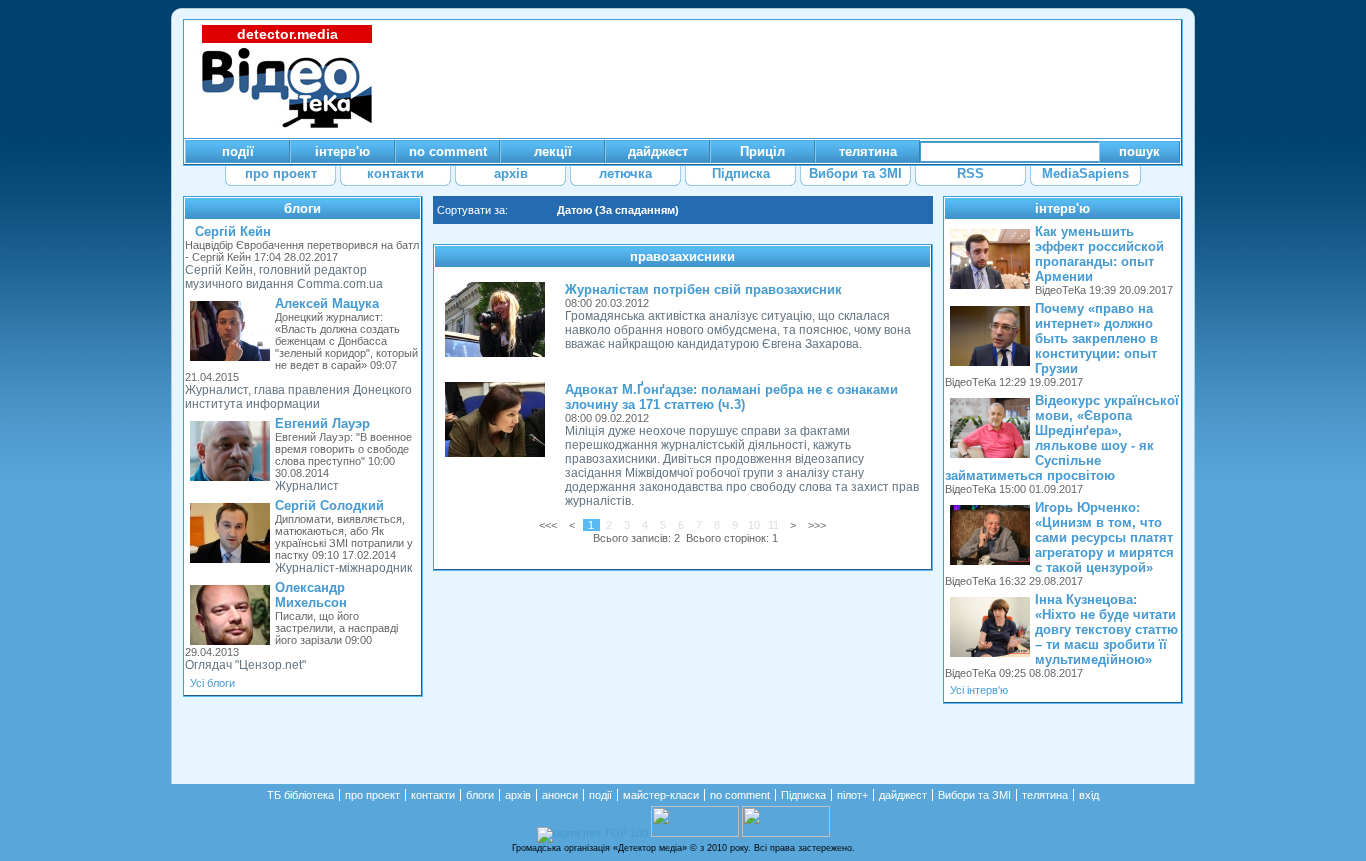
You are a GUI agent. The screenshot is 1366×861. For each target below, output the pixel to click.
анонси (560, 795)
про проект (372, 795)
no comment (740, 795)
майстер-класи (661, 795)
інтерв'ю (1062, 208)
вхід (1089, 795)
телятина (1045, 795)
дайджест (903, 795)
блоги (302, 208)
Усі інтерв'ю (979, 690)
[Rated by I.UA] (695, 833)
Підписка (803, 795)
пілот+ (852, 795)
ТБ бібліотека (300, 795)
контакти (433, 795)
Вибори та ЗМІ (974, 795)
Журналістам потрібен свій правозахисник (703, 289)
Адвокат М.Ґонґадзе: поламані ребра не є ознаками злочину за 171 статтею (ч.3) (731, 397)
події (600, 795)
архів (518, 795)
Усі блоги (212, 683)
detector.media (287, 34)
